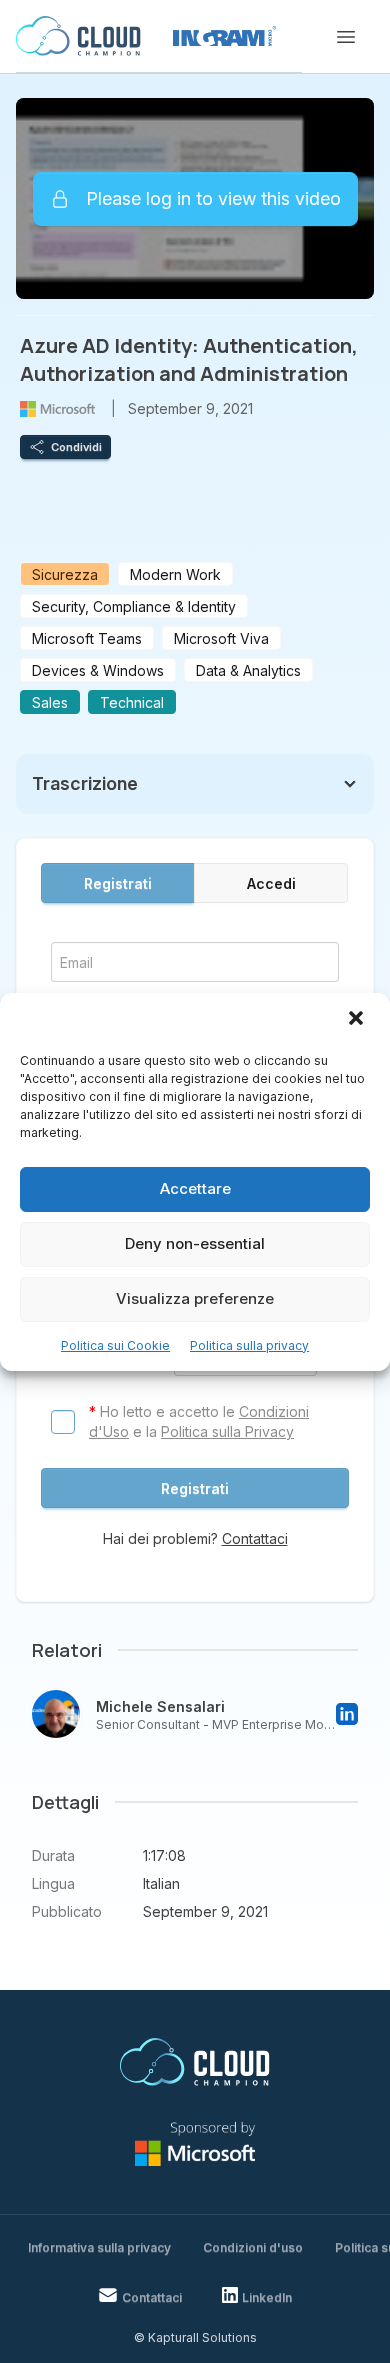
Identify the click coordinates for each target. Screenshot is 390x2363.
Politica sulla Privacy (227, 1431)
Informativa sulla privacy (99, 2247)
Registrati (118, 883)
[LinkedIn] (347, 1714)
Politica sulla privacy (249, 1345)
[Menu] (346, 37)
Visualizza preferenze (195, 1298)
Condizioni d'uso (253, 2247)
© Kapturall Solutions (195, 2337)
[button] (358, 1020)
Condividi (76, 447)
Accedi (271, 883)
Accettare (195, 1188)
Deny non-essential (195, 1243)
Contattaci (255, 1538)
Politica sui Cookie (115, 1345)
